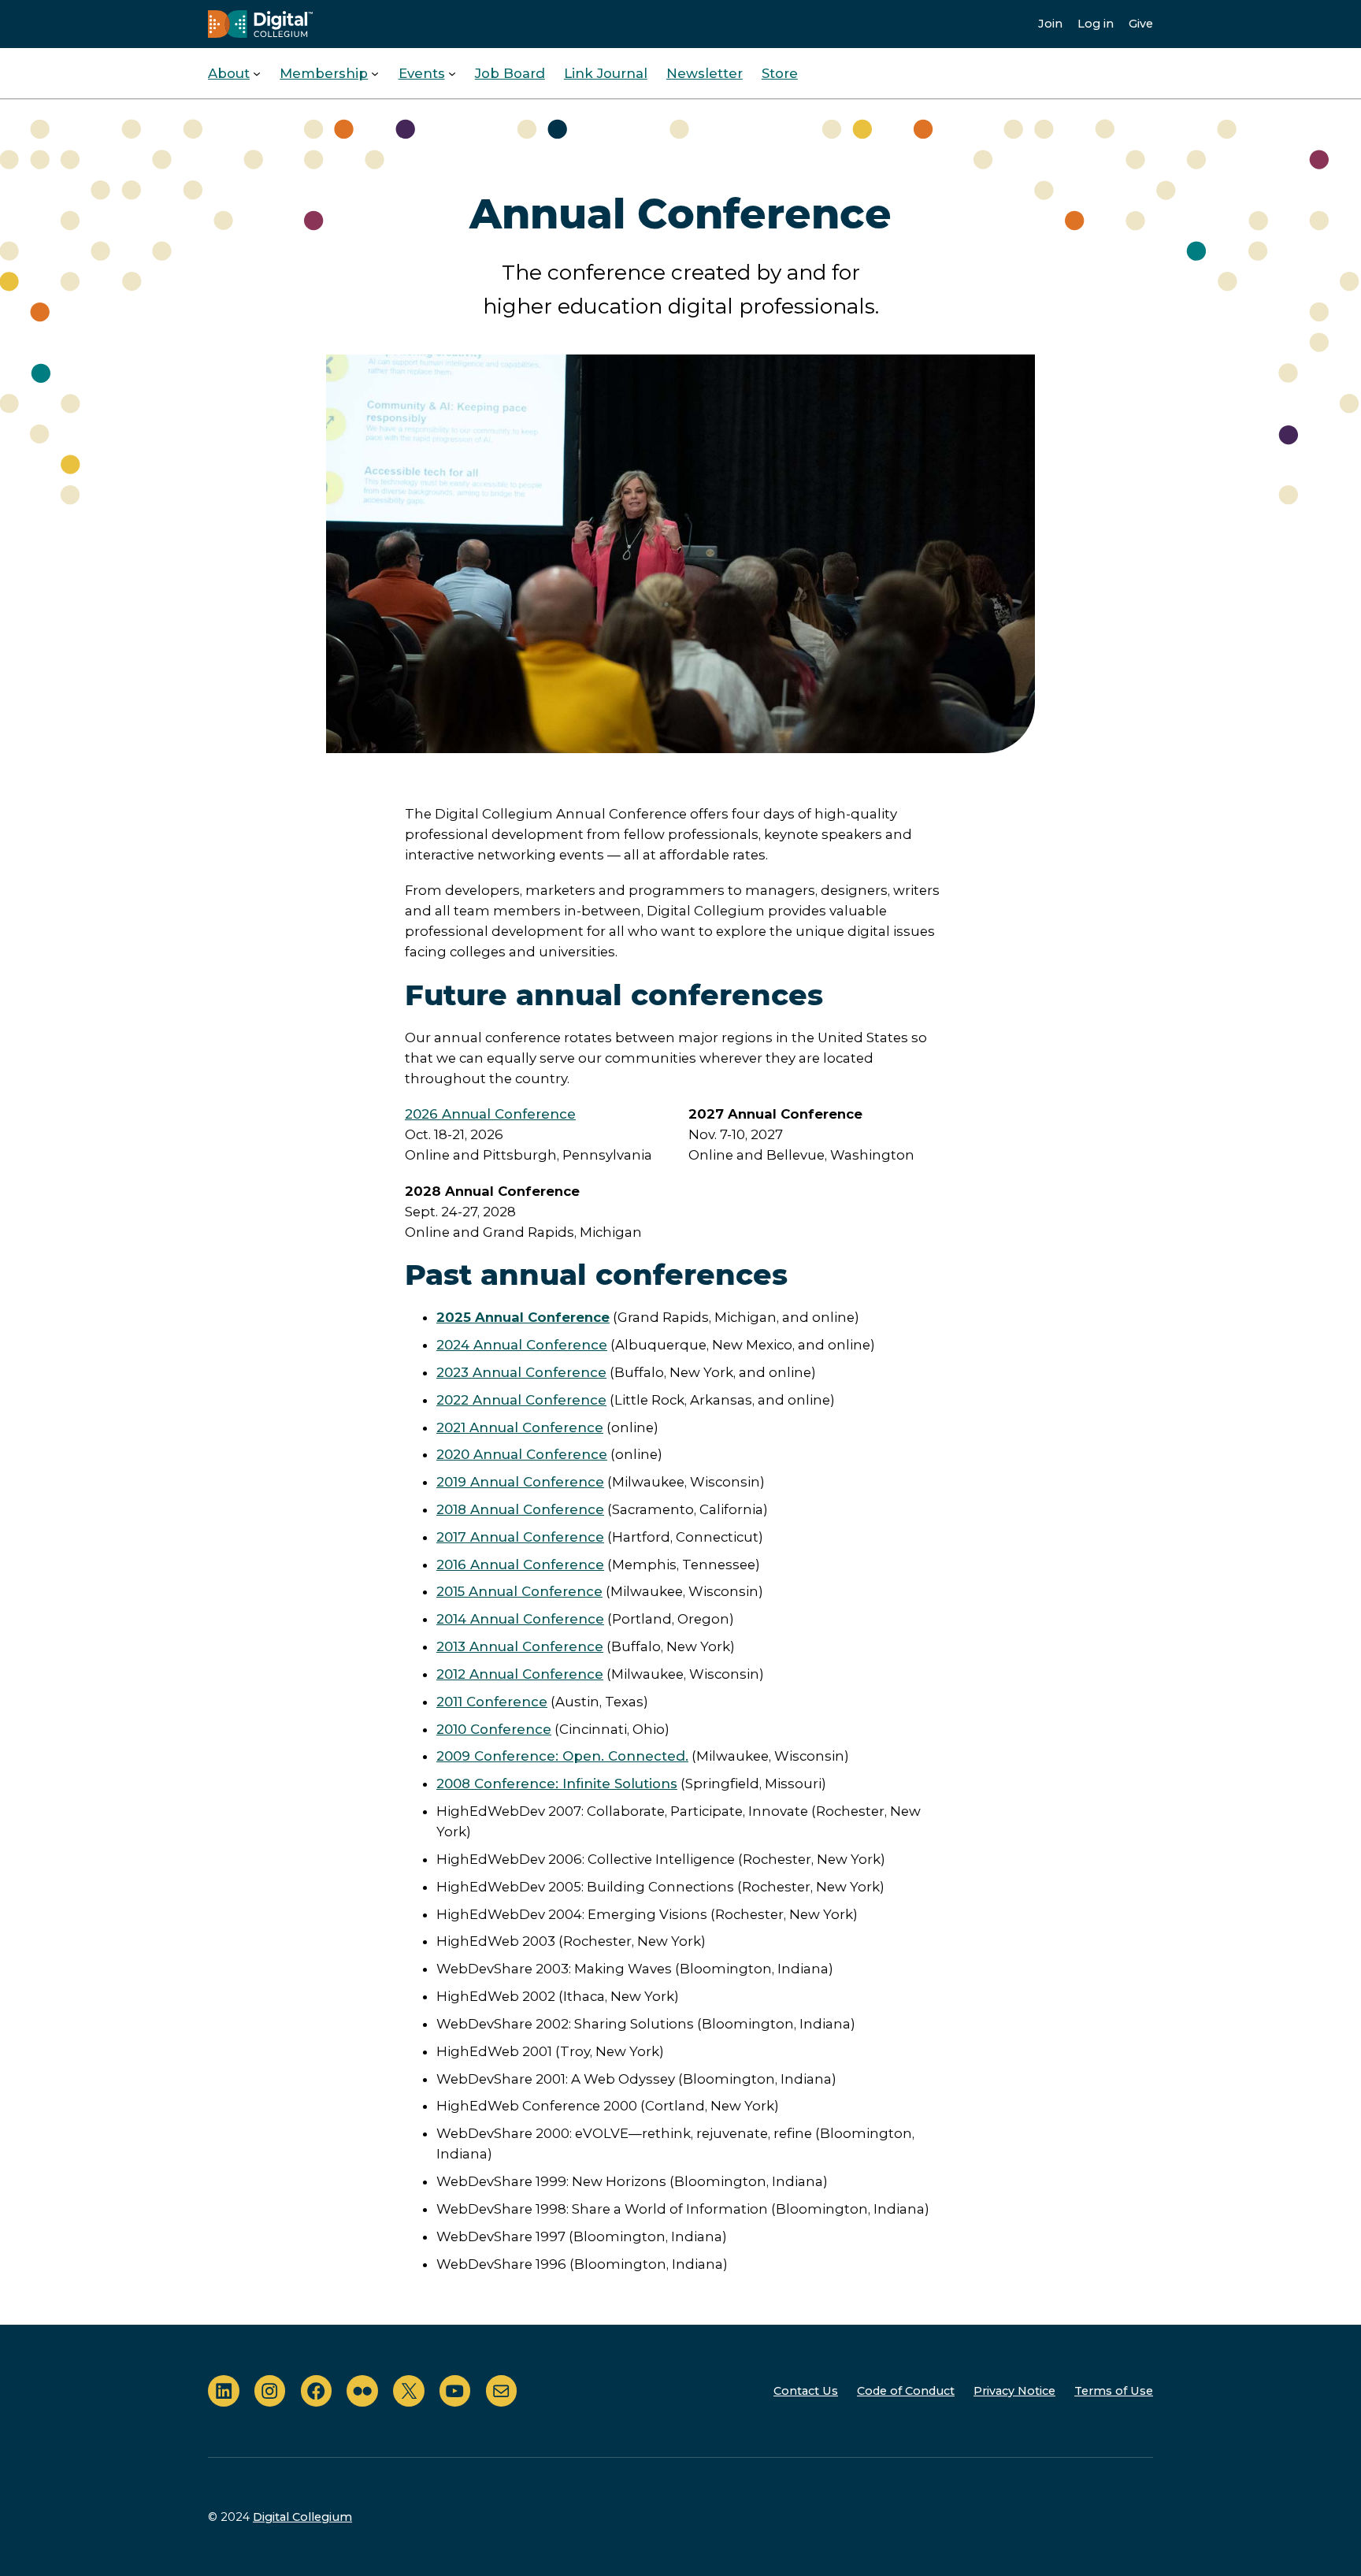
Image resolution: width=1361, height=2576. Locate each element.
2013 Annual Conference (520, 1646)
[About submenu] (257, 73)
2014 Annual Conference (520, 1619)
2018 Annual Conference (520, 1509)
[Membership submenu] (375, 73)
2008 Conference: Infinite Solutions (557, 1784)
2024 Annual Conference (522, 1345)
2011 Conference (492, 1702)
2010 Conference (494, 1729)
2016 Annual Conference (520, 1565)
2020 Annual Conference (522, 1454)
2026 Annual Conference (490, 1114)
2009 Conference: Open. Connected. (562, 1756)
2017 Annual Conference (520, 1537)
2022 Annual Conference (521, 1400)
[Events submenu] (452, 73)
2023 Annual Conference (521, 1372)
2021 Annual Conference (520, 1427)
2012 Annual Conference (520, 1674)
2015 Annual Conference (519, 1591)
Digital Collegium (302, 2517)
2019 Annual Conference (520, 1482)
